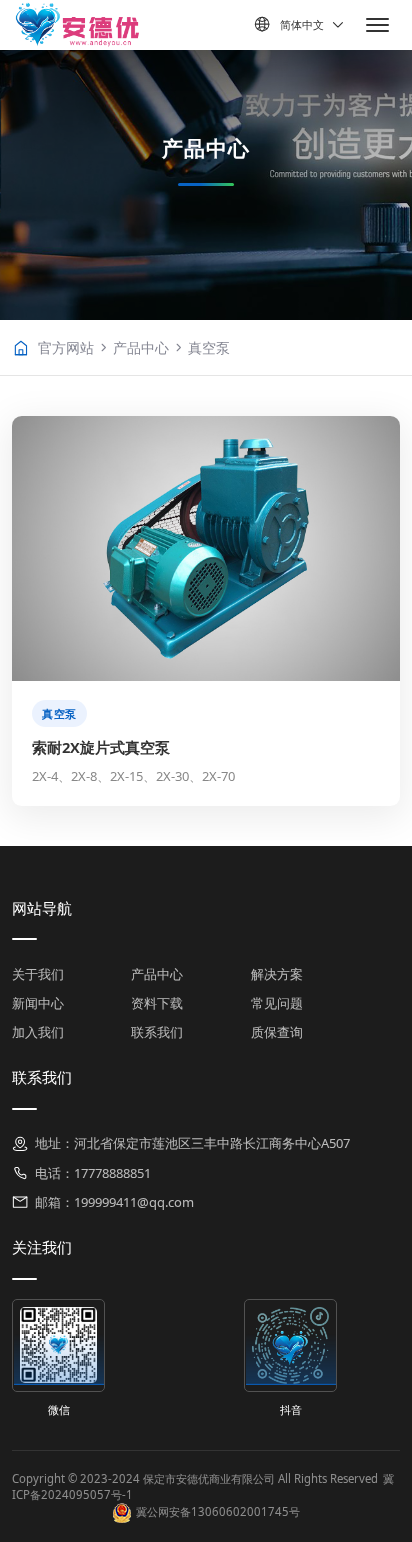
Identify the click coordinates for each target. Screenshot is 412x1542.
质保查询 (277, 1032)
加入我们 (38, 1032)
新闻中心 (38, 1003)
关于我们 (38, 974)
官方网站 (66, 347)
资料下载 (157, 1003)
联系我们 (157, 1032)
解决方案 (277, 974)
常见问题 (277, 1003)
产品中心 (141, 347)
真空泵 (209, 347)
